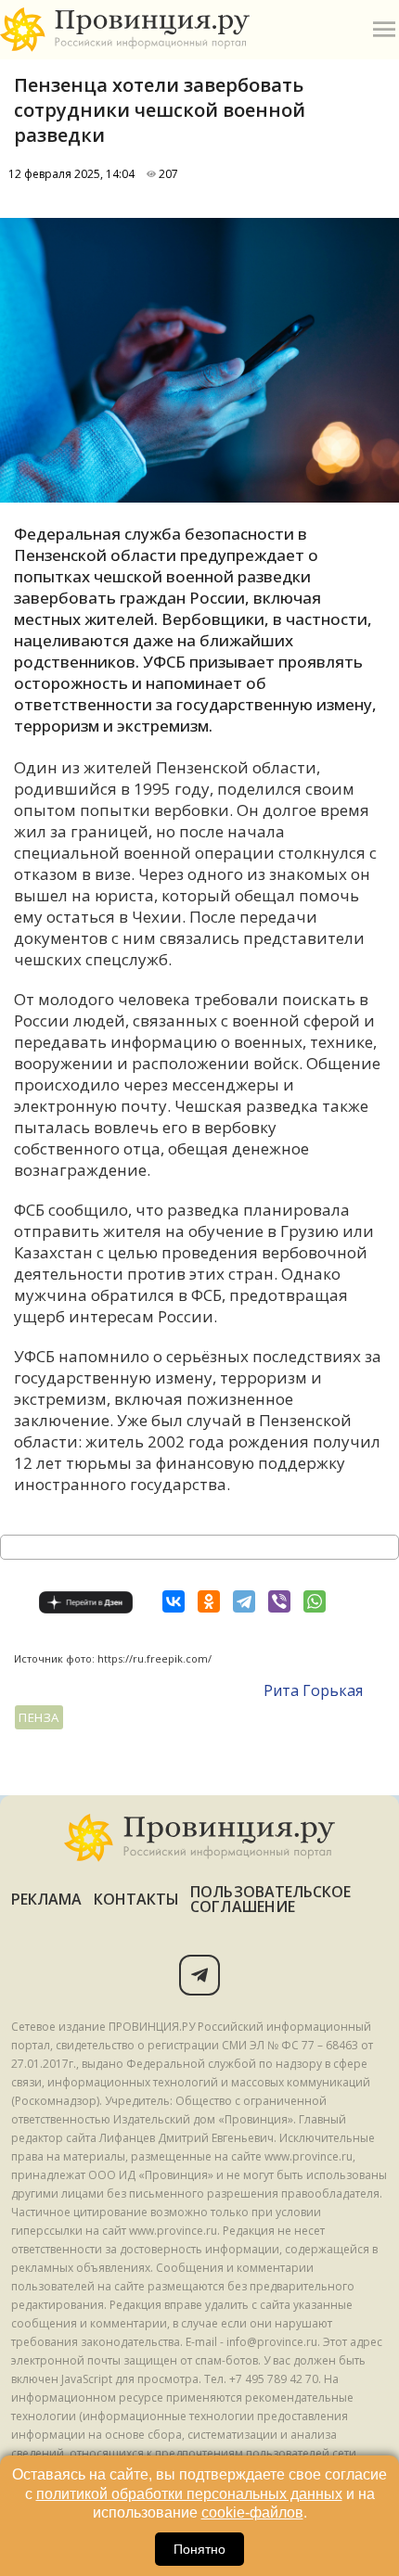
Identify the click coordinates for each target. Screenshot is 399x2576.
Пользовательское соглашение (270, 1899)
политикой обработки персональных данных (189, 2494)
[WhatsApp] (315, 1601)
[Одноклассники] (209, 1601)
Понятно (199, 2549)
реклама (47, 1899)
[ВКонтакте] (174, 1601)
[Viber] (279, 1601)
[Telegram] (244, 1601)
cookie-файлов (252, 2512)
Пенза (39, 1717)
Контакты (137, 1899)
